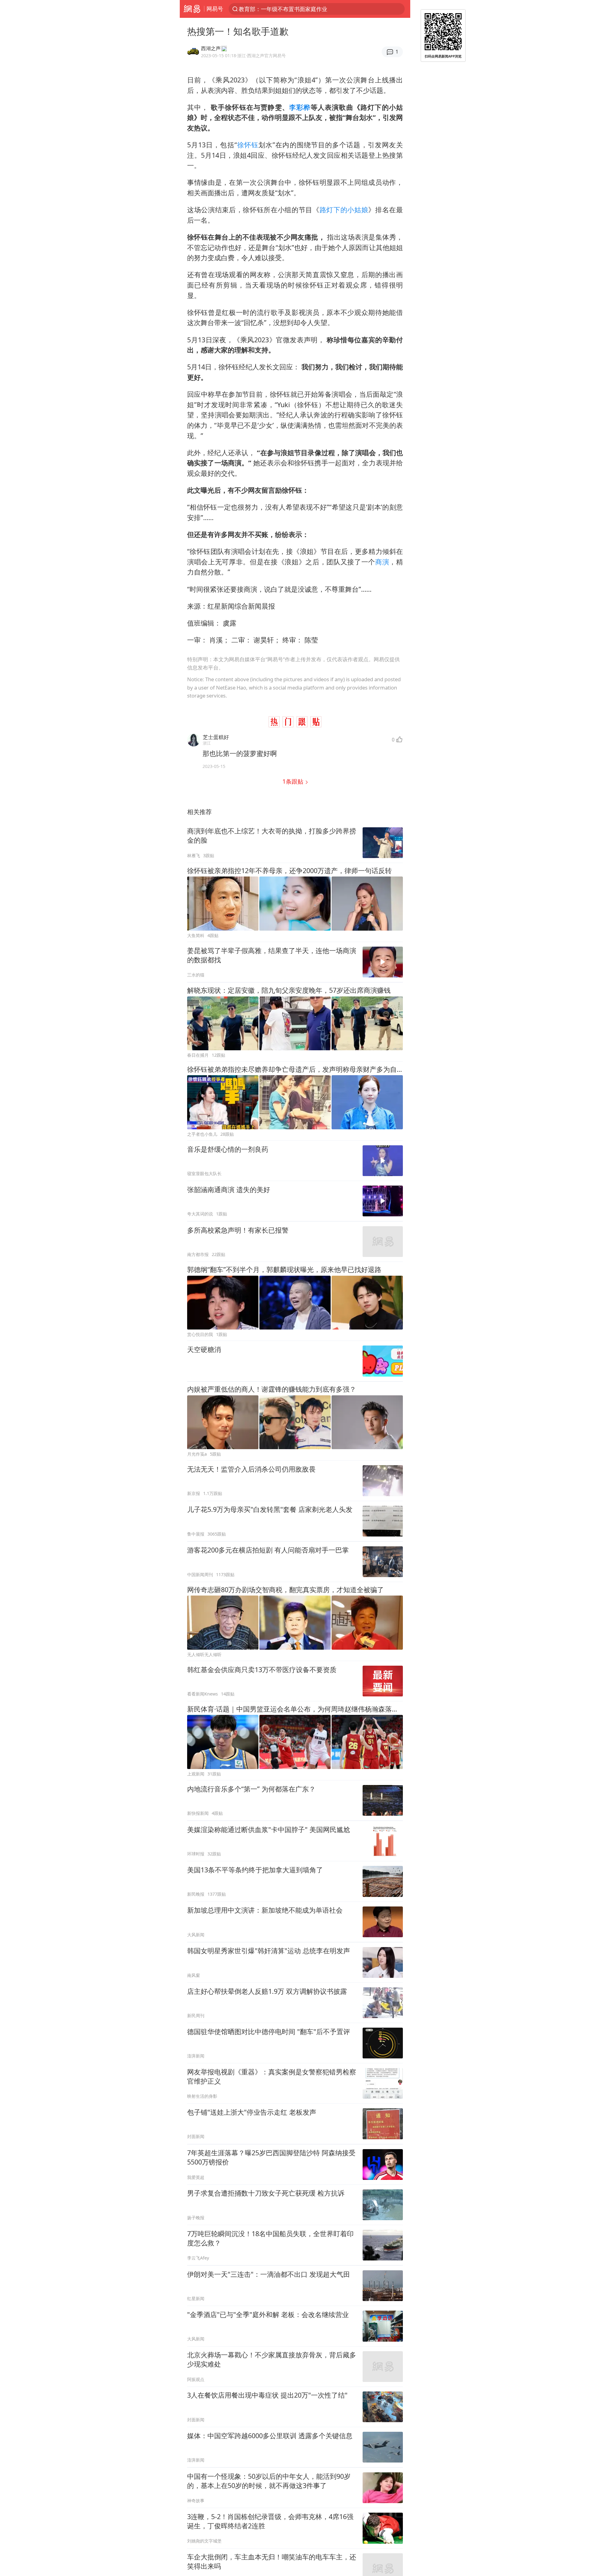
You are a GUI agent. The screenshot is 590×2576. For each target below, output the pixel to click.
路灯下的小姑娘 (344, 210)
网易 (192, 9)
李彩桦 (300, 107)
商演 (382, 562)
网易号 (215, 9)
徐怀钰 (248, 145)
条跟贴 (294, 781)
